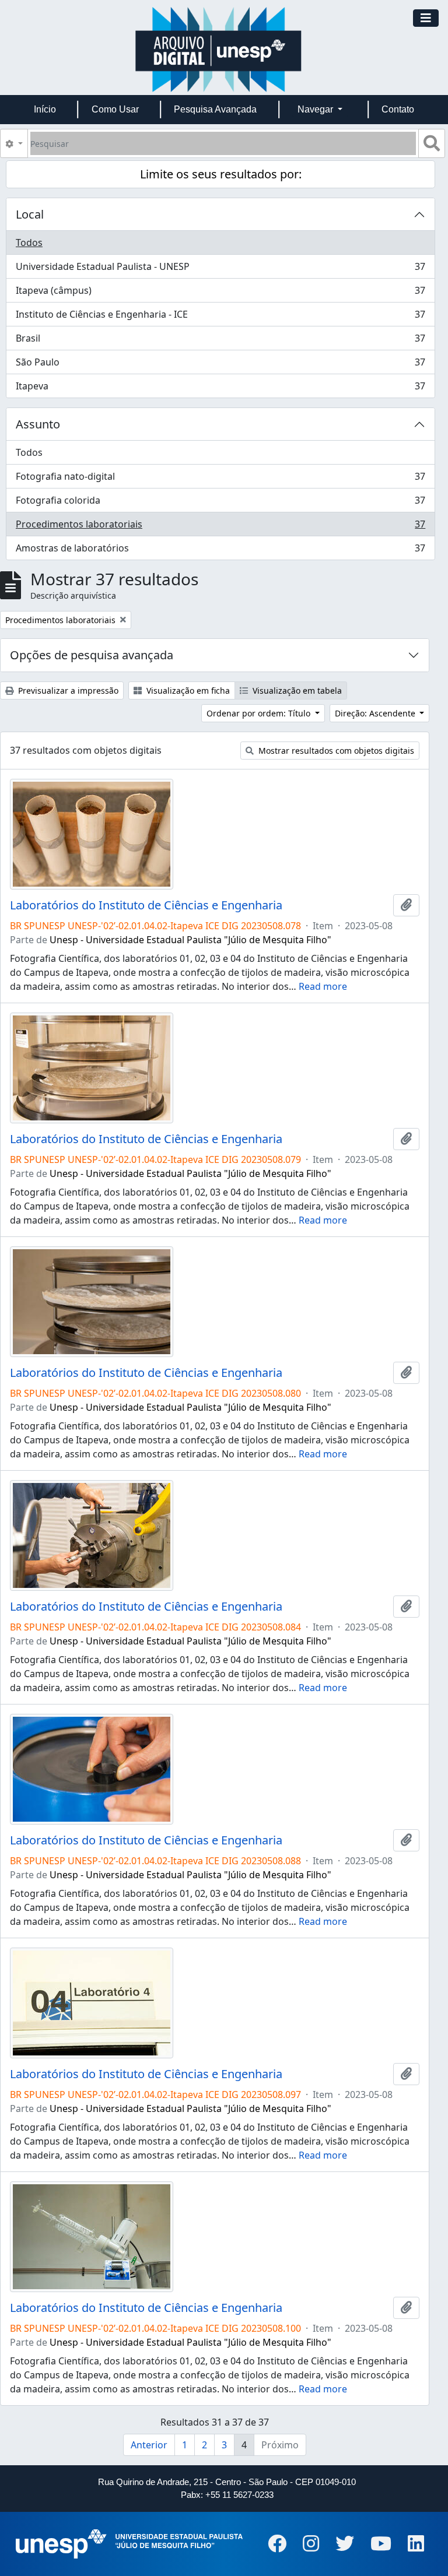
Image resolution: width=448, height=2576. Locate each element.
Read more (323, 986)
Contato (398, 109)
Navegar (316, 109)
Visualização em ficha (187, 690)
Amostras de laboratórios (220, 551)
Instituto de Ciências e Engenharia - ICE (220, 317)
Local (30, 214)
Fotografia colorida (220, 503)
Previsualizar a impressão (67, 690)
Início (45, 109)
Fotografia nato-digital (220, 479)
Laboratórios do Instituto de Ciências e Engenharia (146, 905)
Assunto (38, 424)
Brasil (220, 341)
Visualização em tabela (296, 690)
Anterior (149, 2445)
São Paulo (220, 365)
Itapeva (220, 389)
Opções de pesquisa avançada (92, 655)
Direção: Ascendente (376, 713)
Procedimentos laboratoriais (220, 527)
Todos (29, 243)
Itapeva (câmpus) (220, 293)
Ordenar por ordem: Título (260, 713)
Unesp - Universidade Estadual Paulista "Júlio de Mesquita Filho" (190, 940)
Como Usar (115, 109)
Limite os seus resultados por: (221, 174)
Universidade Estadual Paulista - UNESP (220, 269)
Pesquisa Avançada (215, 109)
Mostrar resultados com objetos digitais (335, 751)
